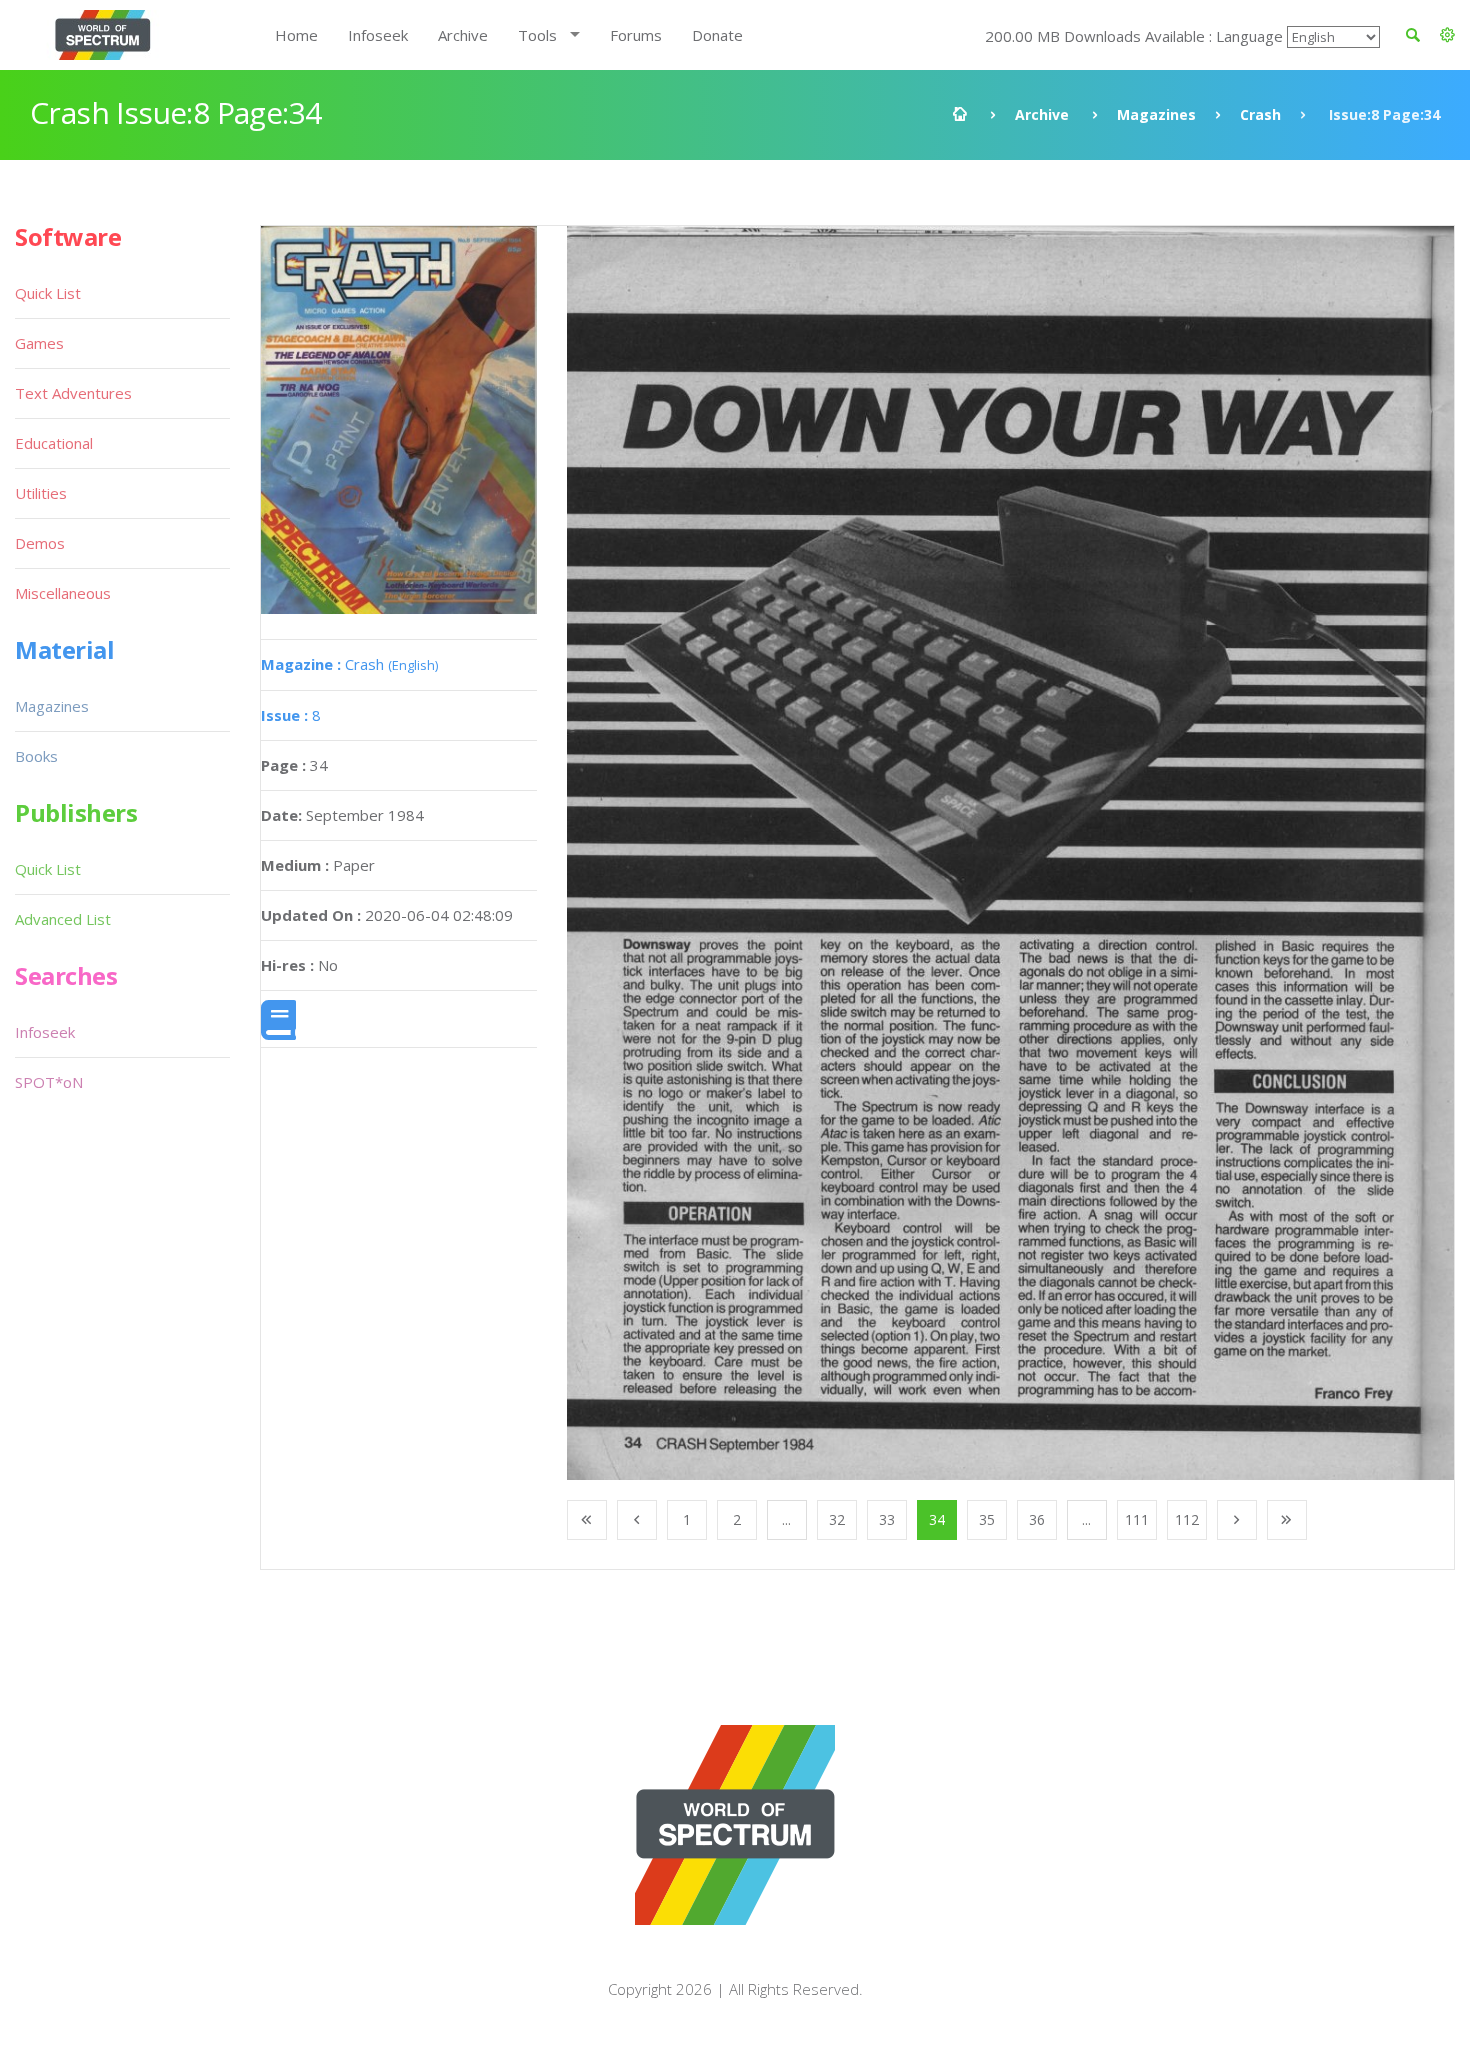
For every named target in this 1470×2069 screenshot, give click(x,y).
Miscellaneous (63, 593)
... (786, 1519)
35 (987, 1519)
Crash (1260, 114)
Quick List (48, 293)
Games (39, 343)
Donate (717, 35)
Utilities (41, 493)
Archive (463, 35)
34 (937, 1519)
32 (837, 1519)
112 (1187, 1519)
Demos (40, 543)
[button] (1447, 35)
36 (1037, 1519)
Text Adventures (73, 393)
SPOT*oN (49, 1082)
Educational (54, 443)
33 (887, 1519)
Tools (537, 35)
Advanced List (63, 919)
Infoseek (378, 35)
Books (36, 756)
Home (296, 35)
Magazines (1156, 114)
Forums (636, 35)
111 (1137, 1519)
